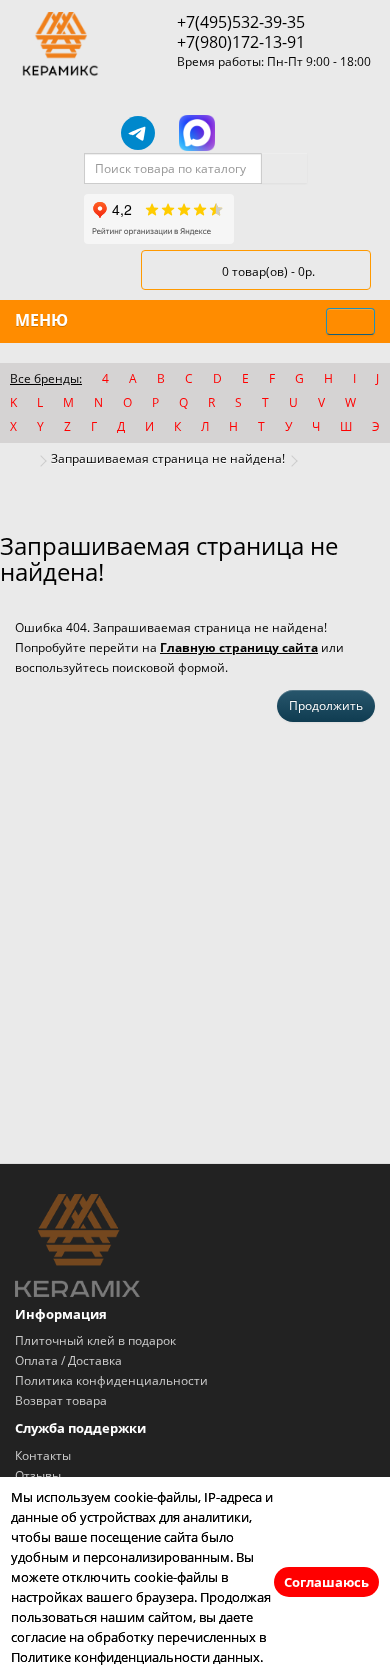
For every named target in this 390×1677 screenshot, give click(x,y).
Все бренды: (46, 378)
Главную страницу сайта (239, 647)
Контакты (43, 1455)
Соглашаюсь (326, 1582)
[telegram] (138, 133)
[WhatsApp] (254, 133)
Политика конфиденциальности (111, 1380)
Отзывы (38, 1475)
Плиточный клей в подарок (95, 1340)
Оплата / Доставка (68, 1360)
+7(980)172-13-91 (241, 42)
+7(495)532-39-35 (241, 22)
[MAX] (197, 133)
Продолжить (326, 705)
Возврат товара (61, 1400)
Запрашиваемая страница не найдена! (168, 458)
